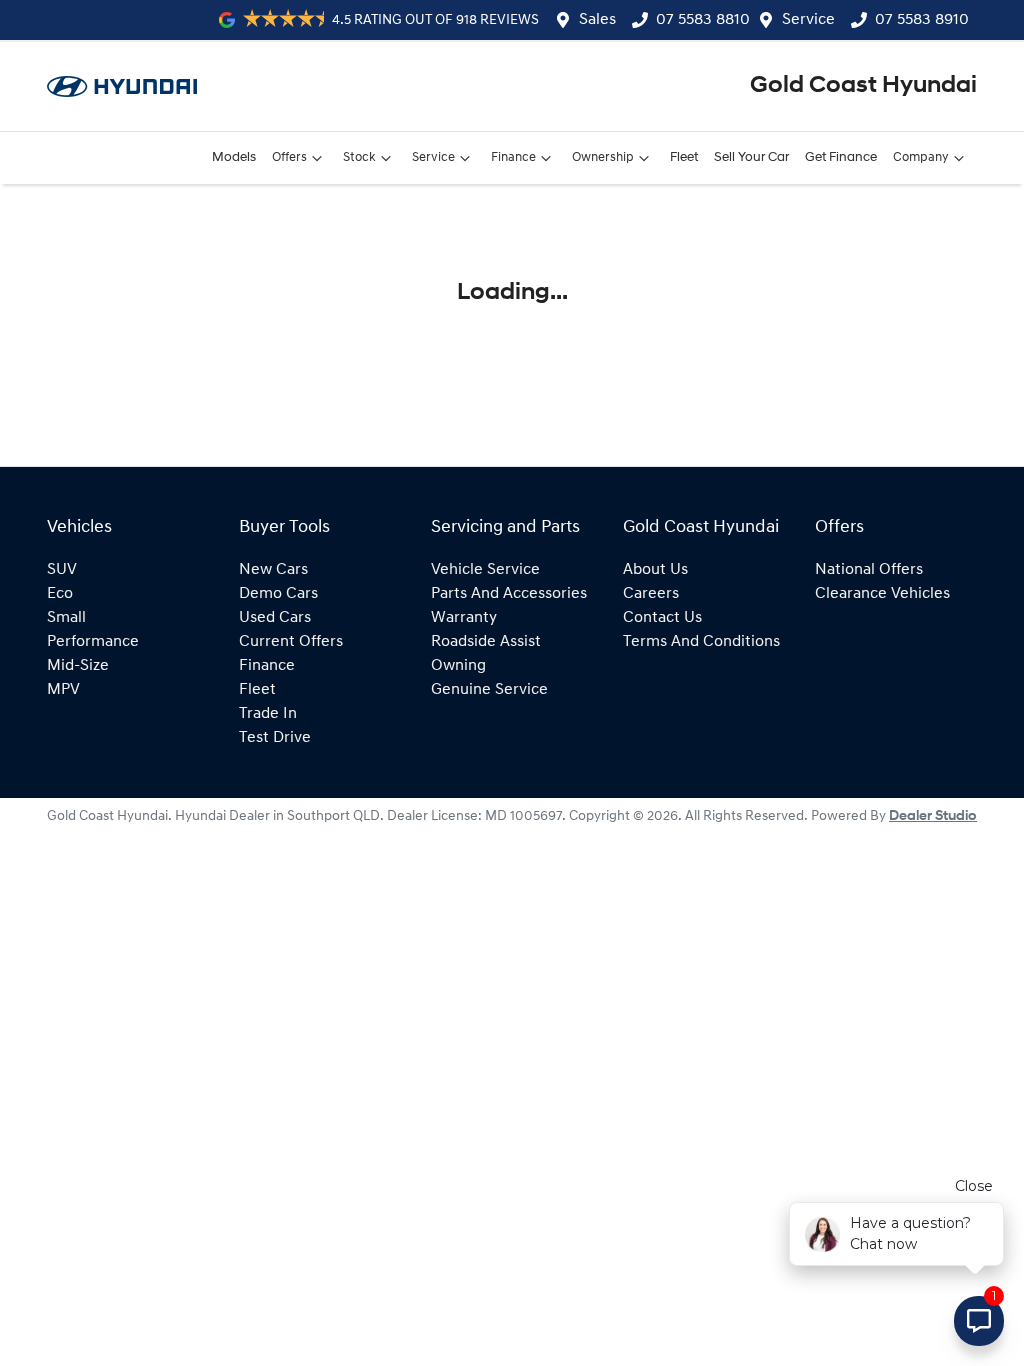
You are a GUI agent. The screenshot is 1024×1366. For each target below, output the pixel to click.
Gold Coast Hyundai (863, 86)
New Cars (273, 570)
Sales (597, 20)
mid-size (78, 666)
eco (60, 594)
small (66, 618)
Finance (513, 157)
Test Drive (275, 738)
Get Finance (841, 157)
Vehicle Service (485, 570)
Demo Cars (278, 594)
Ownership (603, 157)
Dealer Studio (933, 816)
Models (234, 157)
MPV (63, 690)
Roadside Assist (486, 642)
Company (921, 157)
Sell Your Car (751, 157)
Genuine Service (489, 690)
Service (808, 20)
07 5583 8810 (703, 20)
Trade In (268, 714)
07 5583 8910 (922, 20)
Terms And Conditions (701, 642)
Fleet (684, 157)
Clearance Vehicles (882, 594)
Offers (289, 157)
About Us (655, 570)
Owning (458, 666)
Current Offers (291, 642)
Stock (359, 157)
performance (93, 642)
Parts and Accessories (509, 594)
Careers (651, 594)
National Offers (869, 570)
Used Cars (275, 618)
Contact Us (662, 618)
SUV (62, 570)
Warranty (464, 618)
